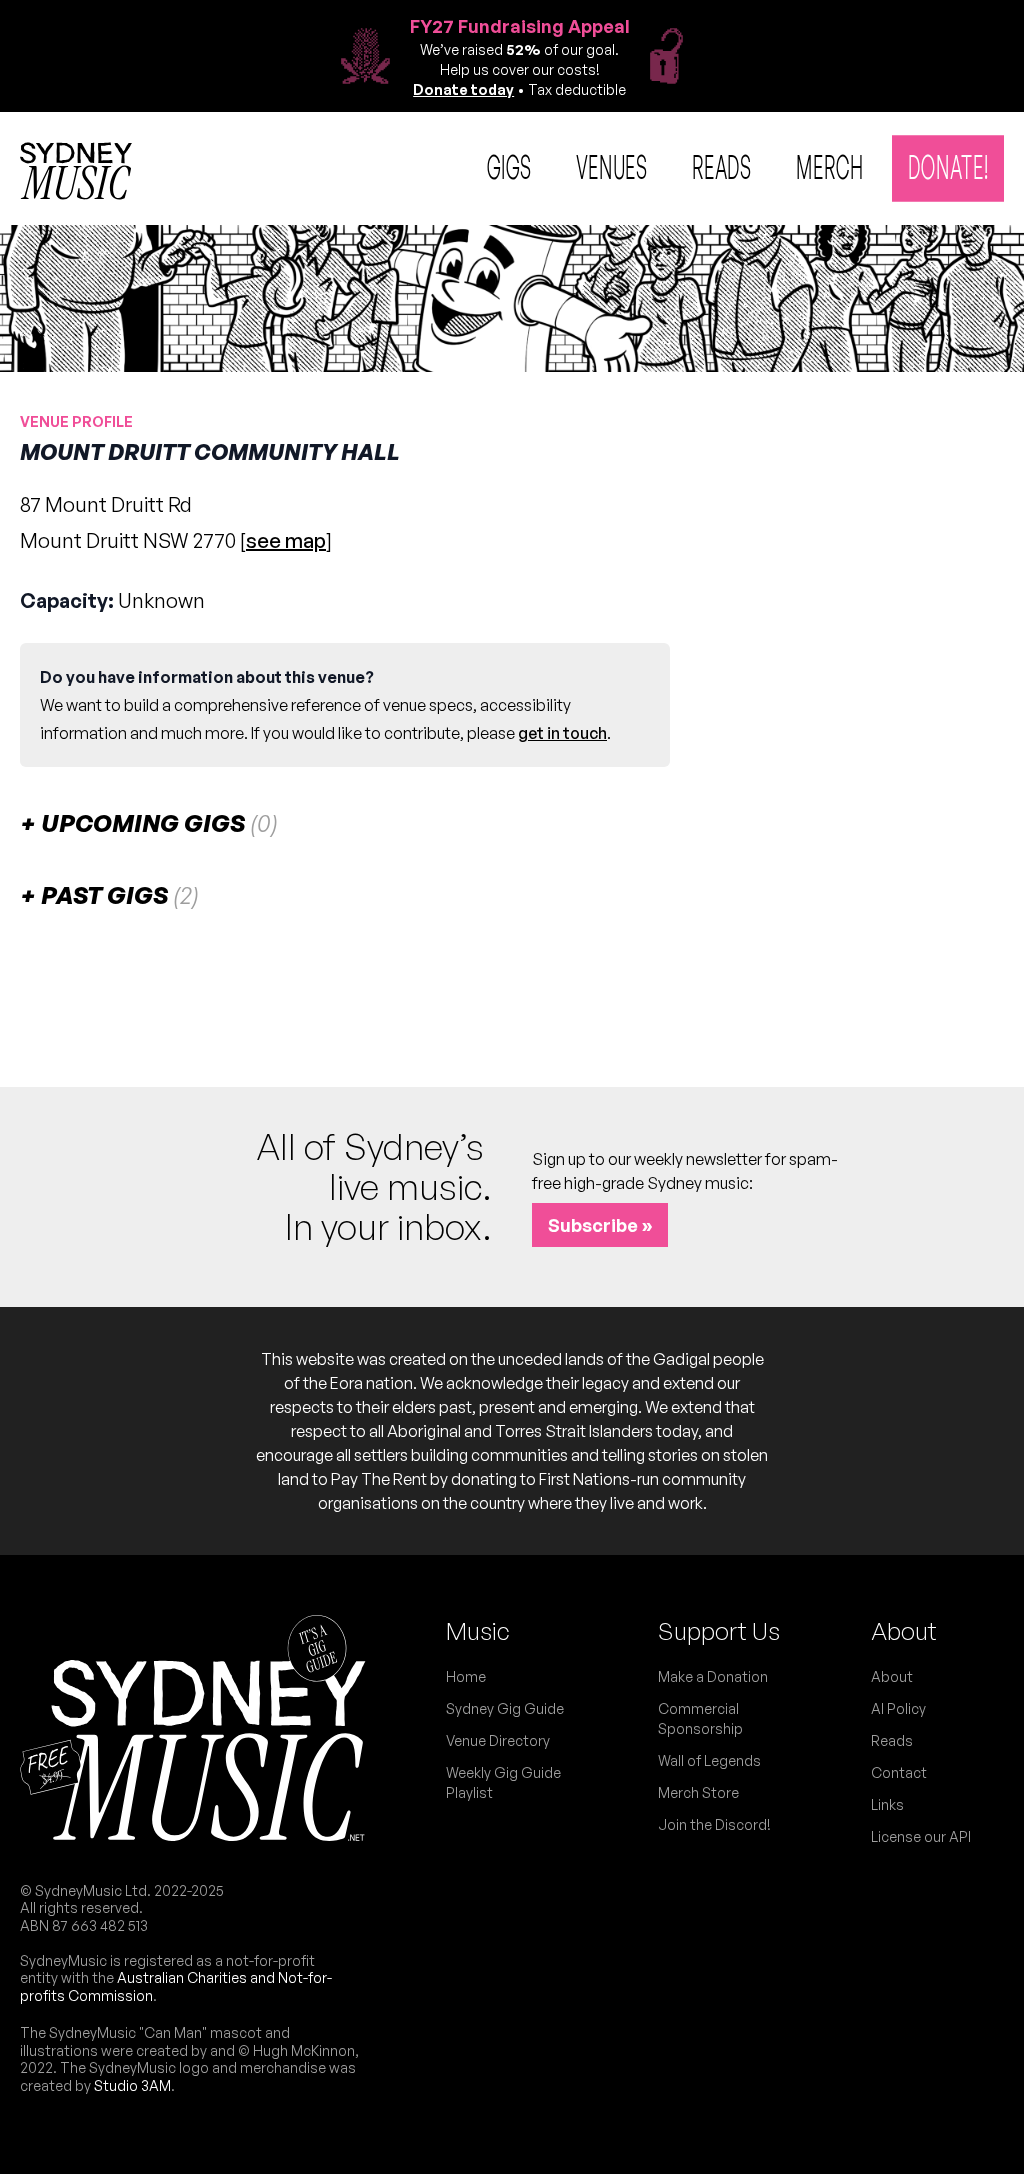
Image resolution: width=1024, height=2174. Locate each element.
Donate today (463, 89)
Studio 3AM (132, 2085)
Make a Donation (713, 1676)
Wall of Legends (709, 1760)
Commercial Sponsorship (700, 1718)
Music (478, 1631)
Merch (830, 166)
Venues (612, 166)
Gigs (509, 166)
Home (466, 1676)
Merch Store (698, 1792)
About (904, 1631)
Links (887, 1804)
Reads (722, 166)
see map (286, 540)
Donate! (948, 166)
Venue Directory (498, 1740)
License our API (921, 1836)
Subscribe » (600, 1225)
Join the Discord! (714, 1824)
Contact (899, 1772)
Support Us (719, 1631)
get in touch (562, 733)
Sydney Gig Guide (505, 1708)
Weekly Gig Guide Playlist (503, 1782)
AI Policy (898, 1708)
